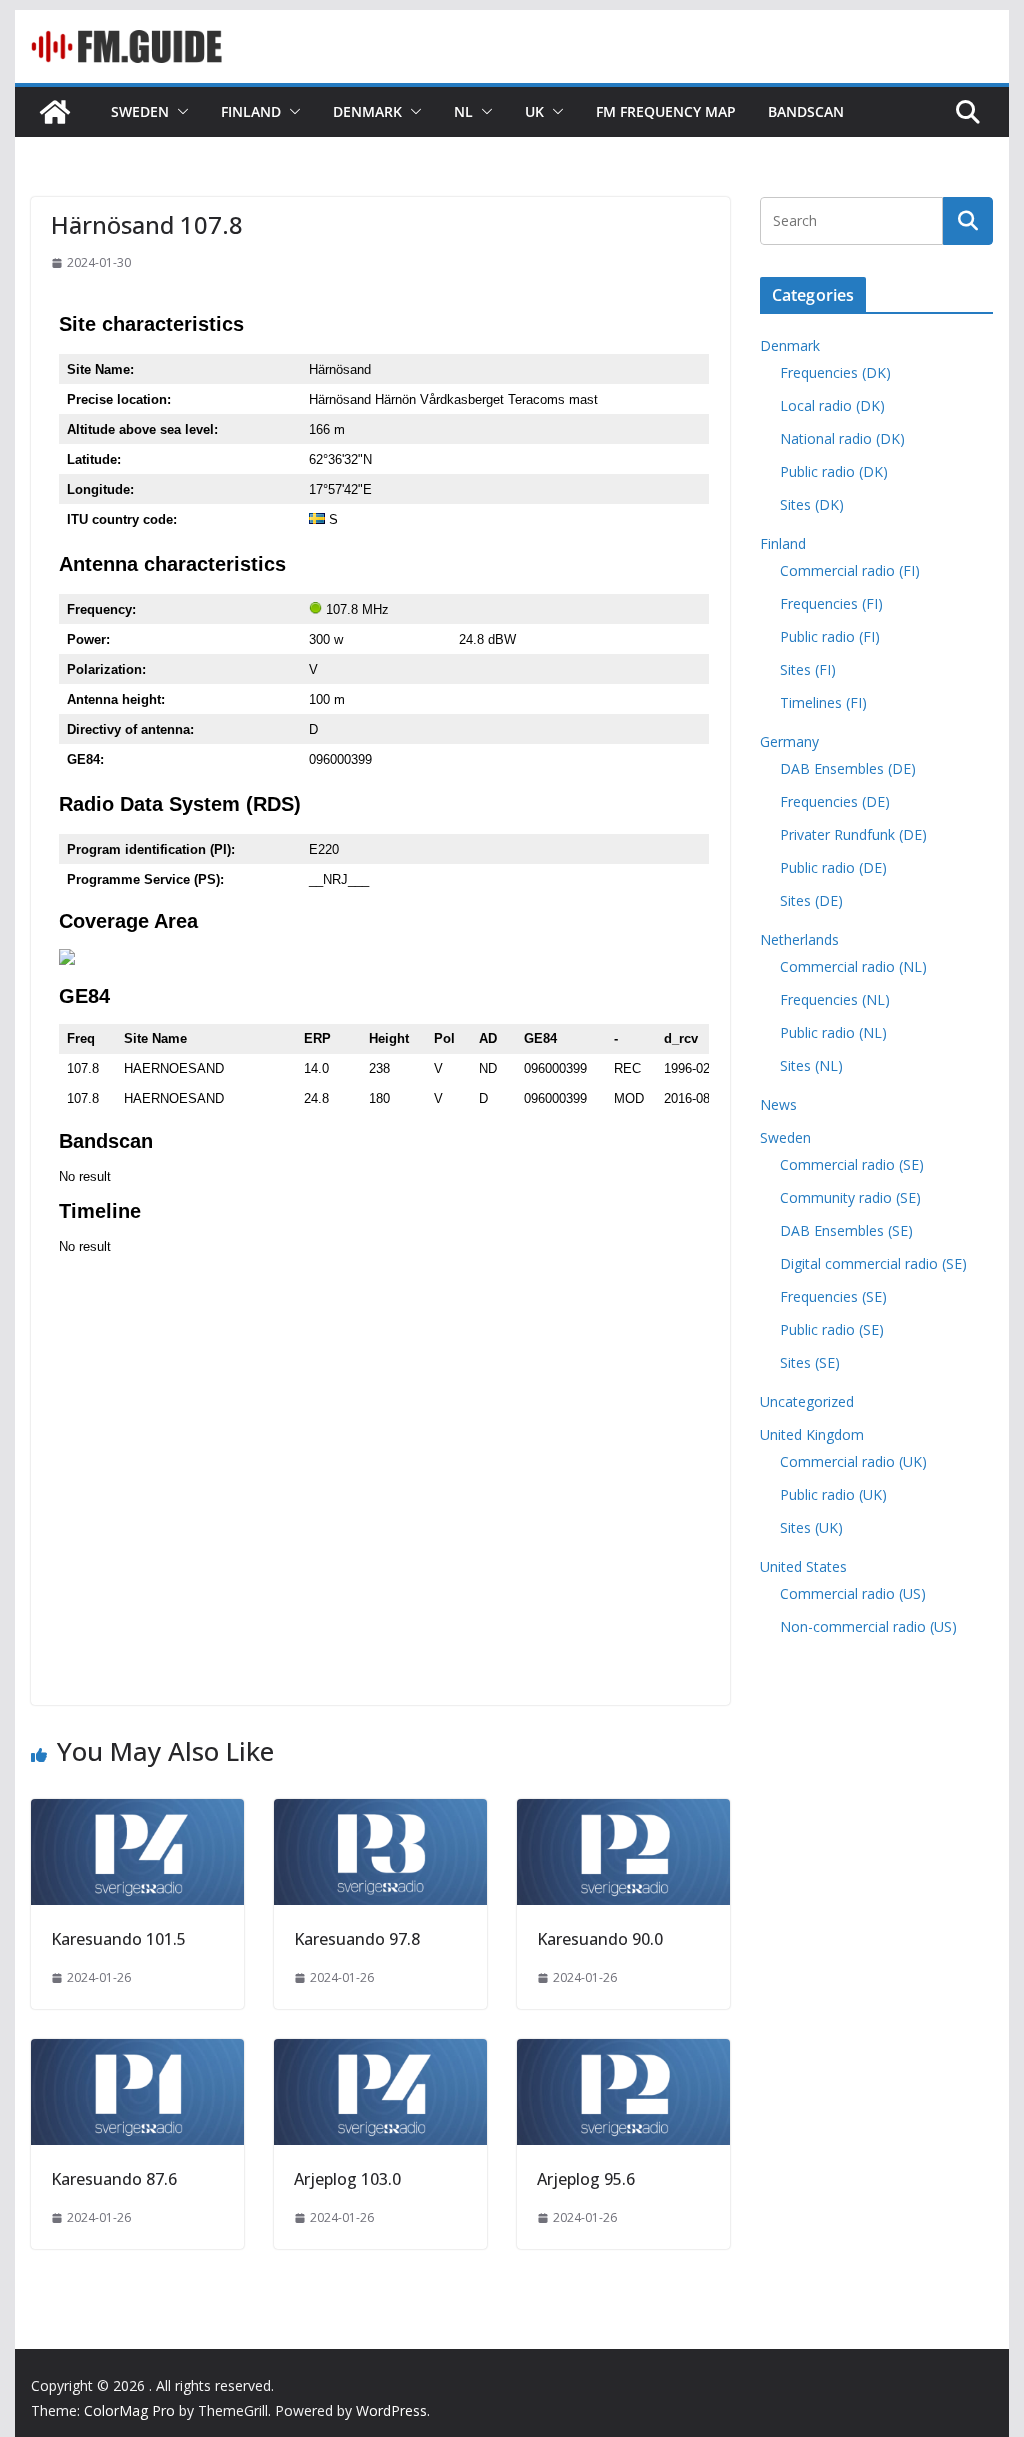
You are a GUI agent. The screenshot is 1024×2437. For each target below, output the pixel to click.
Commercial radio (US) (853, 1593)
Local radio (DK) (832, 405)
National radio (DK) (842, 438)
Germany (789, 741)
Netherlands (799, 939)
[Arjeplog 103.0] (380, 2053)
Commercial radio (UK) (853, 1461)
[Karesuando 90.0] (623, 1813)
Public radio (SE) (832, 1329)
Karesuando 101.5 (118, 1939)
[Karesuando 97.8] (380, 1813)
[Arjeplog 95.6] (623, 2053)
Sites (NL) (811, 1065)
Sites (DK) (812, 504)
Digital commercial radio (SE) (873, 1263)
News (778, 1104)
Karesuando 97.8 (357, 1939)
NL (463, 111)
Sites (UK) (811, 1527)
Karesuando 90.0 (600, 1939)
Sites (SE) (810, 1362)
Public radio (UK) (833, 1494)
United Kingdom (812, 1434)
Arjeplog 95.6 (586, 2179)
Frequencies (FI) (831, 603)
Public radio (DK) (834, 471)
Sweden (140, 111)
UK (534, 111)
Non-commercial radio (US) (868, 1626)
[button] (179, 112)
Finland (251, 111)
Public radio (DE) (833, 867)
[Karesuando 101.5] (137, 1813)
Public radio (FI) (830, 636)
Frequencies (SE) (833, 1296)
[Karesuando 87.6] (137, 2053)
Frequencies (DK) (835, 372)
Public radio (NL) (833, 1032)
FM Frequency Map (666, 111)
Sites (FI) (808, 669)
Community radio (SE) (850, 1197)
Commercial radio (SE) (852, 1164)
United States (803, 1566)
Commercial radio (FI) (850, 570)
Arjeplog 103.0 (347, 2179)
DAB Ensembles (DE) (848, 768)
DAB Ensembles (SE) (846, 1230)
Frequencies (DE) (835, 801)
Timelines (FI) (823, 702)
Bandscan (806, 111)
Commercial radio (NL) (853, 966)
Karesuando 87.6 (114, 2179)
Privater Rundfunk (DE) (853, 834)
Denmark (367, 111)
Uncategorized (807, 1401)
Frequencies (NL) (835, 999)
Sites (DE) (811, 900)
